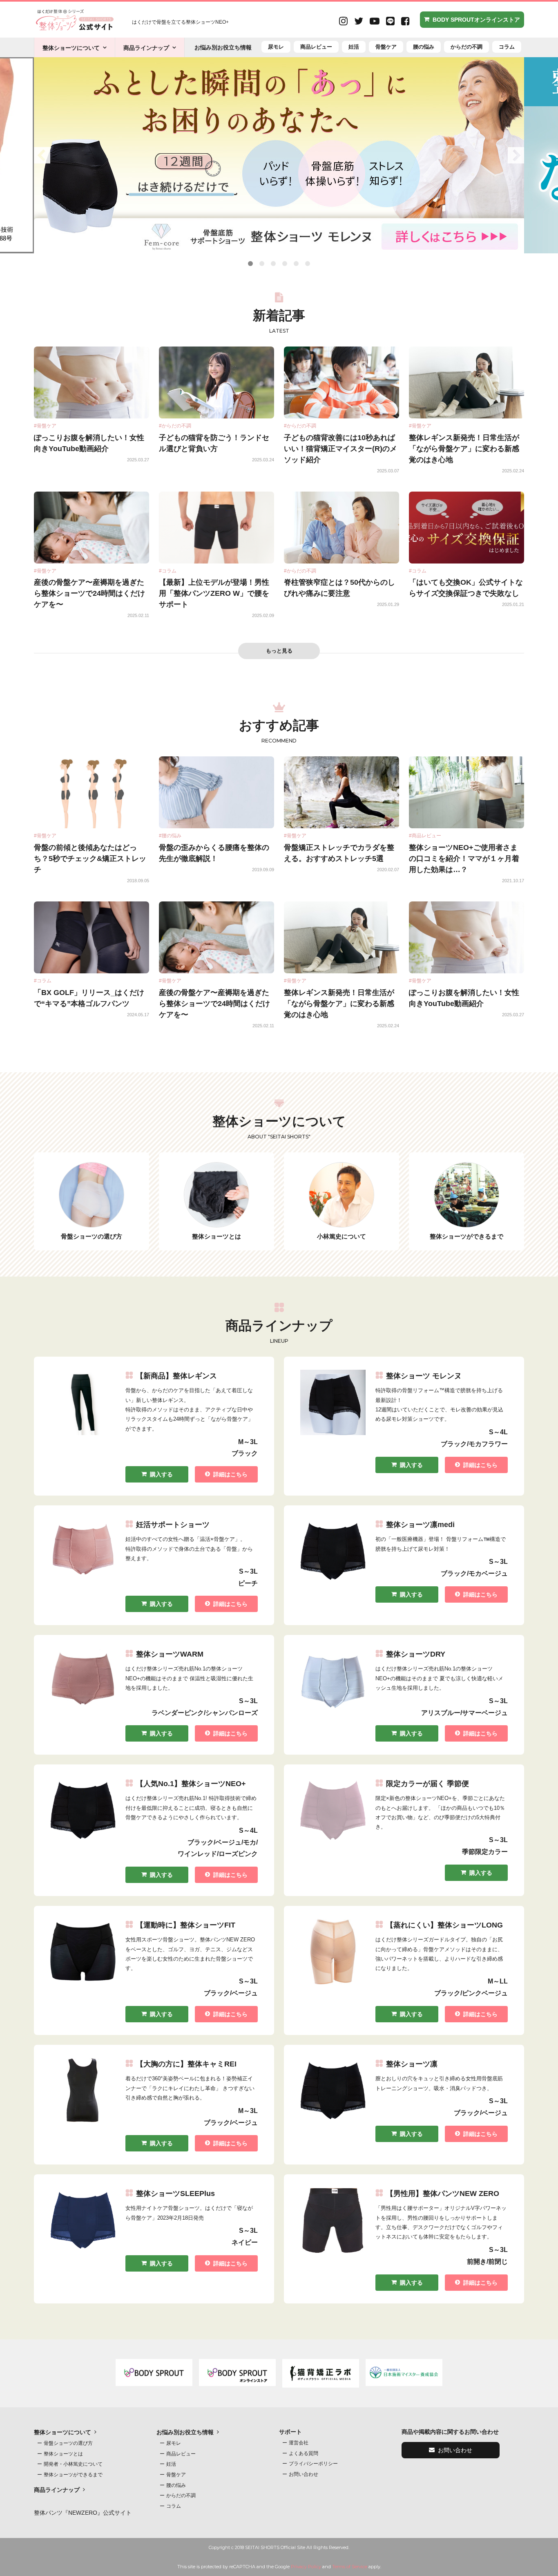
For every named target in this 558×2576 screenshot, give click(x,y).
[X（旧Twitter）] (359, 22)
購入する (161, 1474)
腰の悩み (424, 47)
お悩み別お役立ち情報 (223, 47)
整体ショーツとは (63, 2454)
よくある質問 (304, 2453)
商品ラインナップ (146, 48)
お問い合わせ (304, 2474)
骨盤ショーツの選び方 (68, 2443)
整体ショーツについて (71, 48)
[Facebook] (405, 22)
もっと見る (279, 651)
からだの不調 (466, 47)
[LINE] (390, 22)
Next (516, 155)
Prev (42, 155)
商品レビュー (316, 47)
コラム (507, 47)
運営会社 (299, 2443)
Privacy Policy (306, 2567)
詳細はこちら (230, 1474)
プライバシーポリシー (313, 2464)
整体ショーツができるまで (73, 2475)
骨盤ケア (386, 47)
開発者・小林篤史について (73, 2464)
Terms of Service (350, 2567)
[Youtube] (375, 22)
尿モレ (276, 47)
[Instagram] (343, 22)
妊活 (354, 47)
